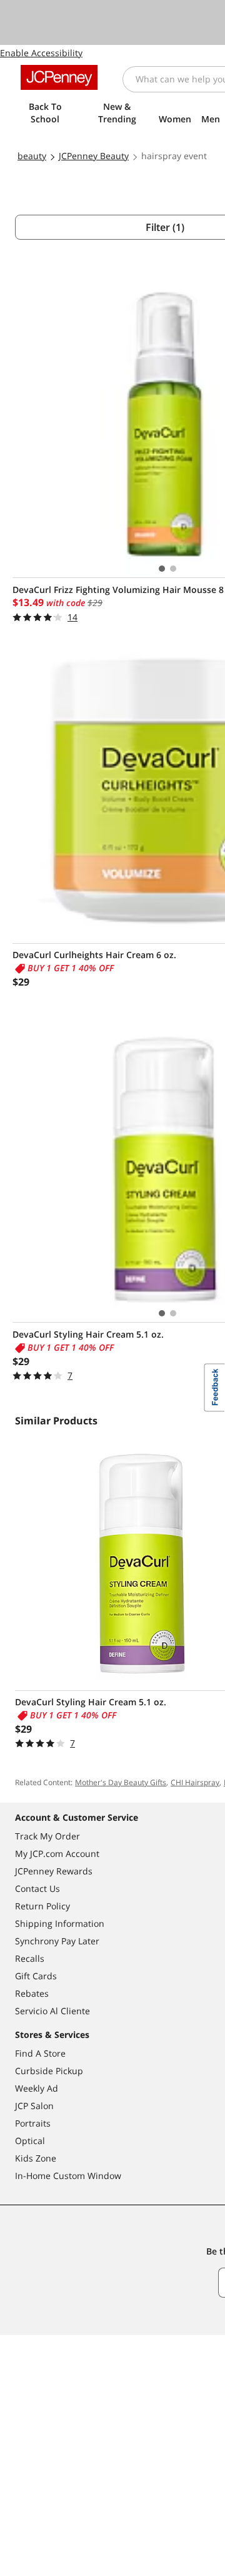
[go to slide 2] (173, 569)
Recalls (30, 1958)
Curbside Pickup (49, 2071)
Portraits (33, 2123)
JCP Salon (34, 2106)
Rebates (32, 1993)
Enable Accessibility (41, 53)
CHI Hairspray (195, 1782)
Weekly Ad (37, 2088)
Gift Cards (36, 1976)
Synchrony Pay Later (57, 1941)
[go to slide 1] (162, 569)
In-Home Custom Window (68, 2176)
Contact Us (37, 1888)
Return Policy (42, 1906)
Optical (30, 2141)
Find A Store (40, 2053)
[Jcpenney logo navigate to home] (59, 77)
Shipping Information (60, 1923)
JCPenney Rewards (54, 1871)
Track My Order (47, 1836)
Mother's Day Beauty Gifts (121, 1782)
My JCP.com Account (57, 1854)
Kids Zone (36, 2158)
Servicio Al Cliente (52, 2011)
